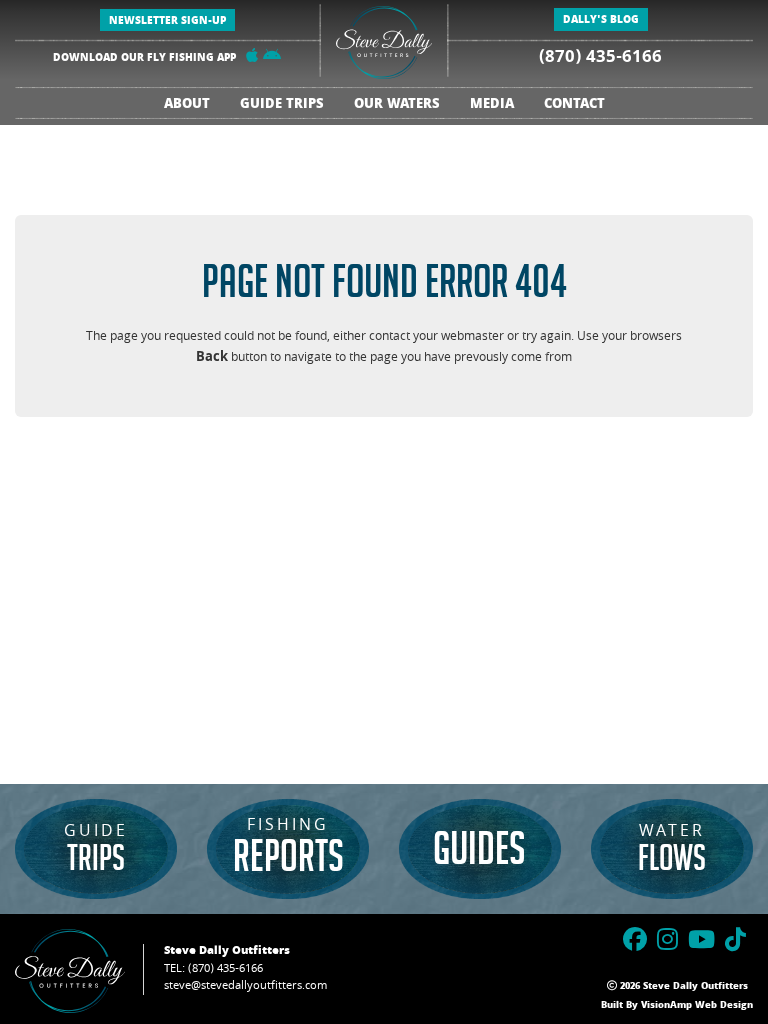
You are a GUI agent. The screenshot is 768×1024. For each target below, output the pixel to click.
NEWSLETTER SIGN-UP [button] (167, 22)
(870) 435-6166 (600, 58)
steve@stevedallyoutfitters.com (245, 986)
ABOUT (187, 105)
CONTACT (574, 105)
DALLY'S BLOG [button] (601, 21)
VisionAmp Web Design (697, 1006)
